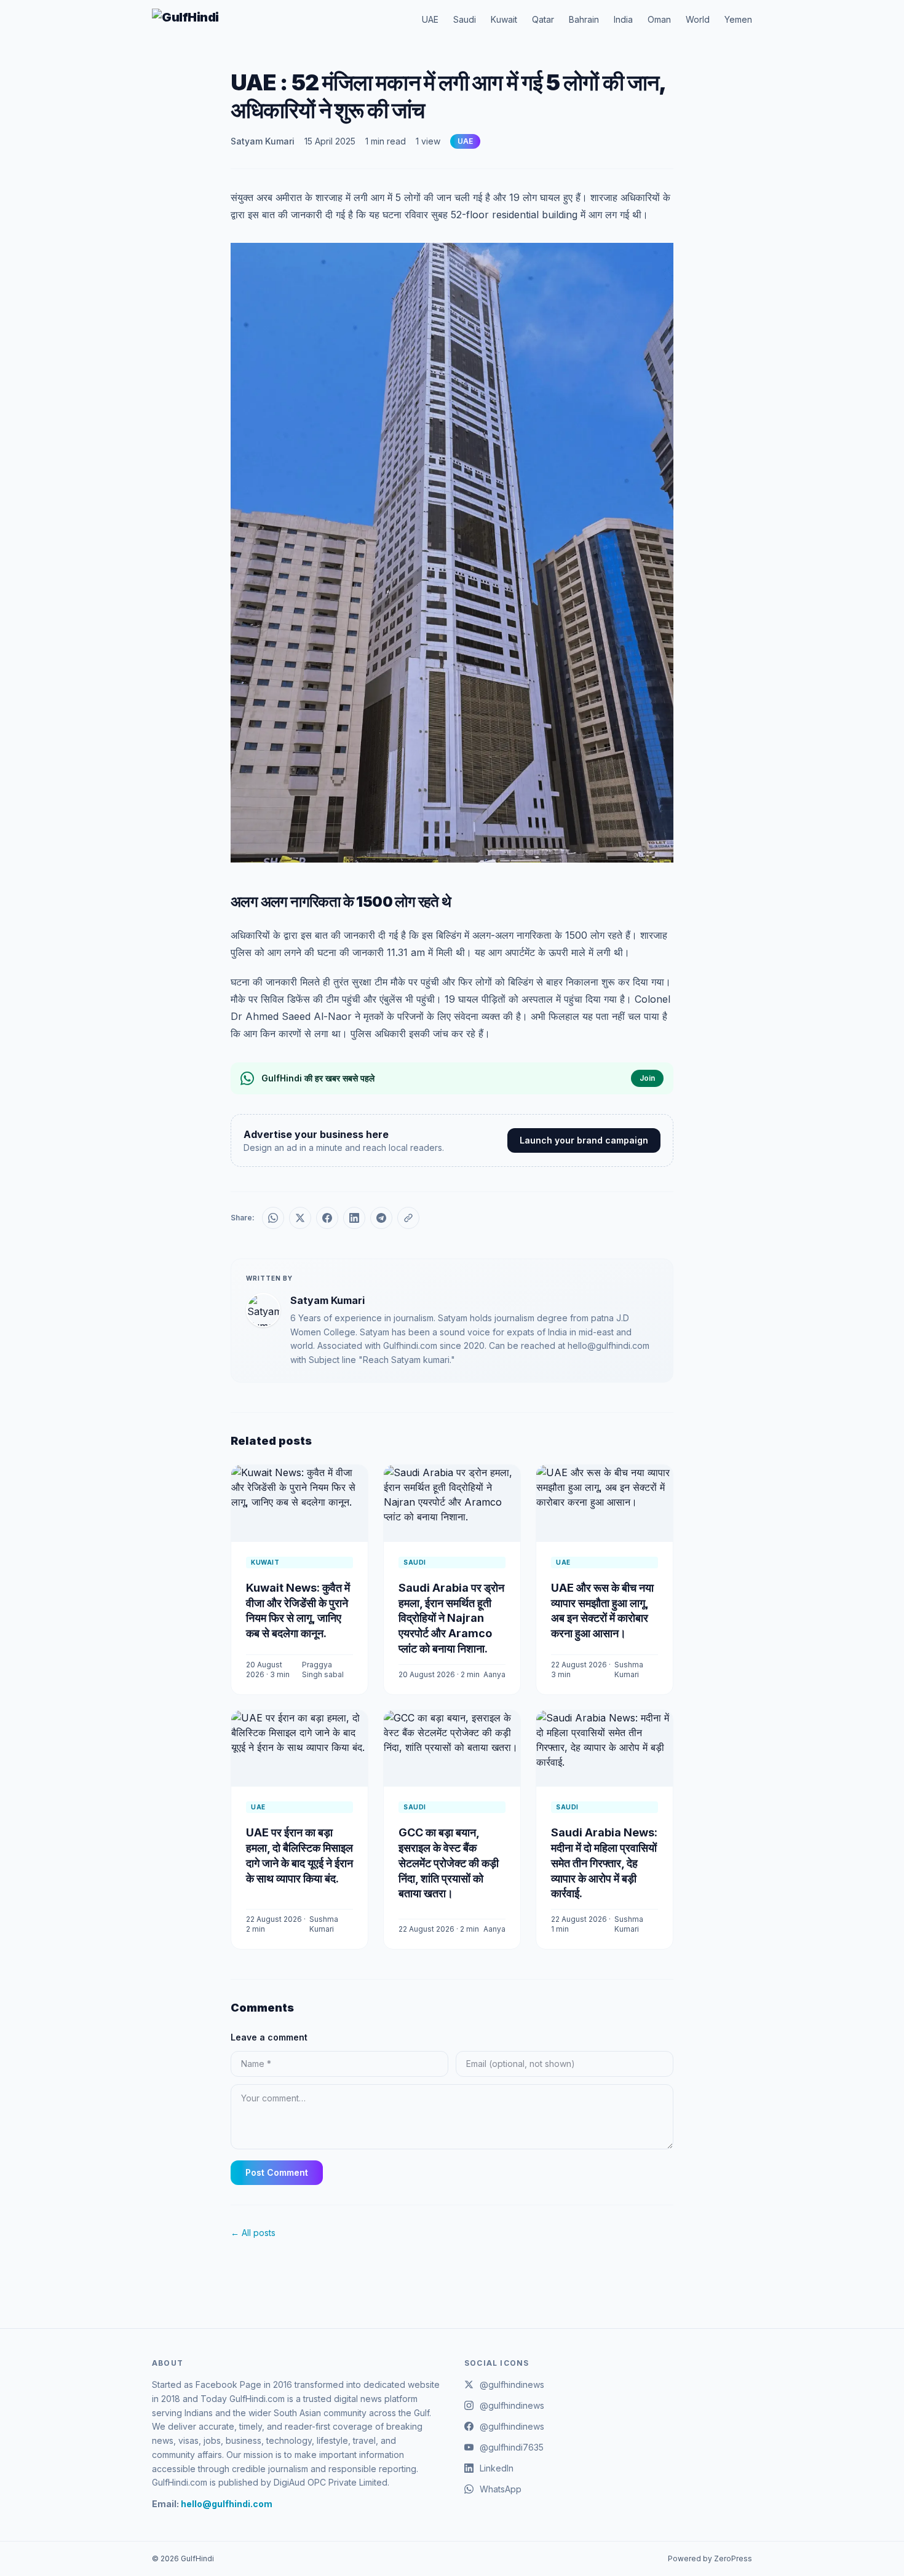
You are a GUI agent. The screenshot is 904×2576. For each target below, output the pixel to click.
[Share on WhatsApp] (273, 1218)
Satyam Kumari (263, 141)
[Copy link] (408, 1218)
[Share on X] (300, 1218)
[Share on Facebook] (327, 1218)
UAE (430, 19)
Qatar (543, 19)
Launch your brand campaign (584, 1140)
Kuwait (504, 19)
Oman (659, 19)
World (698, 19)
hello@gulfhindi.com (227, 2504)
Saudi (465, 19)
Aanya (494, 1674)
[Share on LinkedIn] (354, 1218)
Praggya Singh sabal (323, 1669)
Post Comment (277, 2172)
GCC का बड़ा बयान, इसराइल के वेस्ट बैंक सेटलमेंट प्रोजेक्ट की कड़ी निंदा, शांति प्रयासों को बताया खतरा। (449, 1863)
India (623, 19)
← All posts (253, 2233)
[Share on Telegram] (381, 1218)
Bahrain (584, 19)
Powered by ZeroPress (710, 2558)
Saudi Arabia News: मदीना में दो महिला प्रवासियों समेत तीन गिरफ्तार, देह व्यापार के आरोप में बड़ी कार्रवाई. (604, 1863)
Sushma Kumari (629, 1669)
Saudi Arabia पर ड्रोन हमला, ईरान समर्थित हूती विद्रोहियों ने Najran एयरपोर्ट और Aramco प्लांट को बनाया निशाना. (451, 1618)
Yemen (738, 19)
